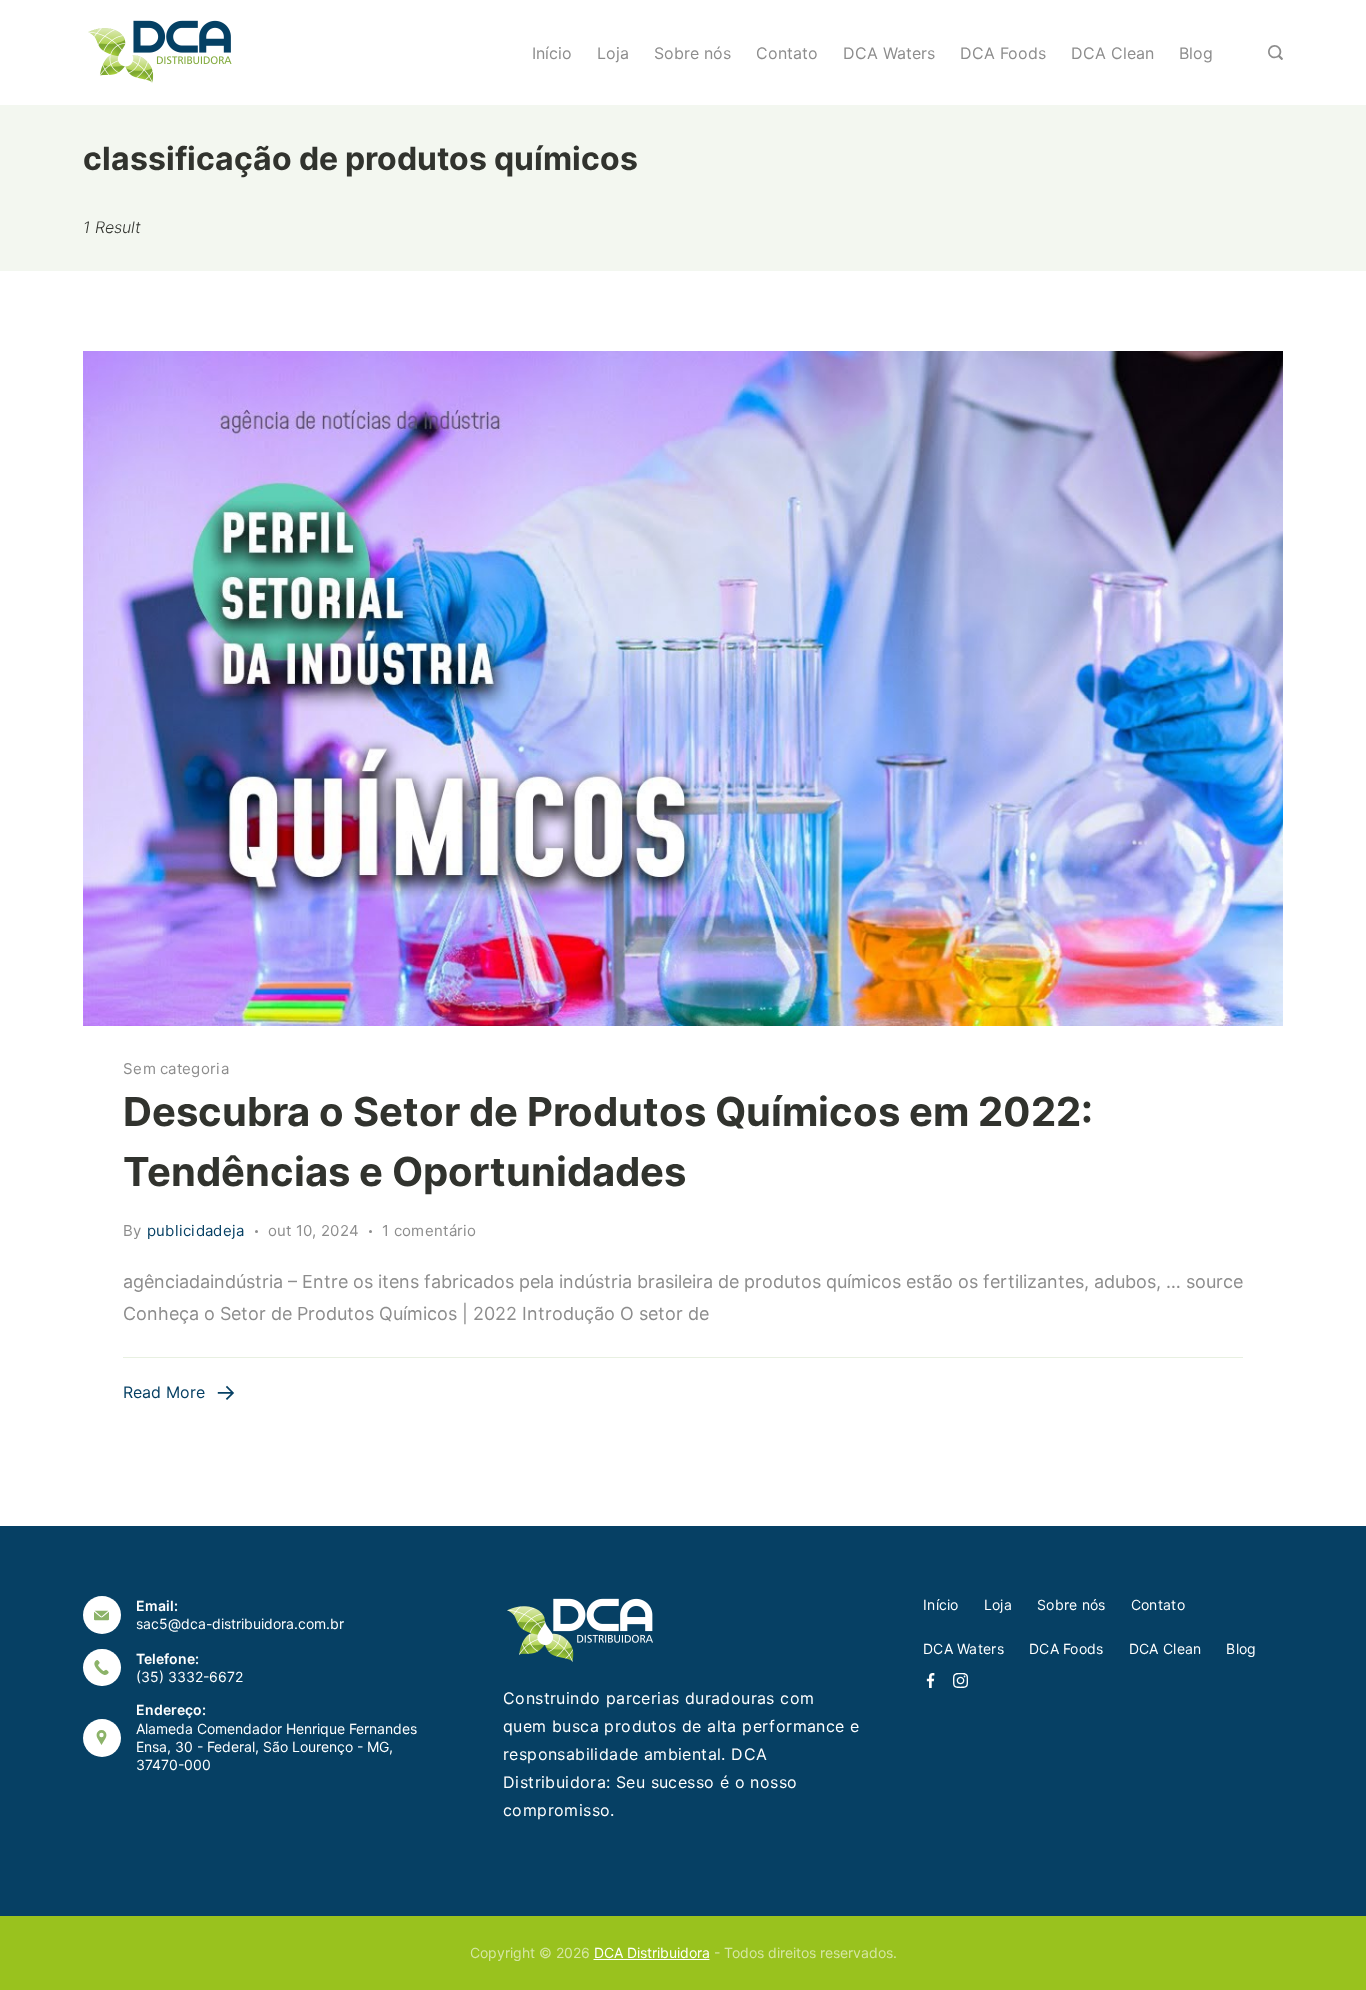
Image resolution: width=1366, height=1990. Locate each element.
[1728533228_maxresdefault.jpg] (683, 688)
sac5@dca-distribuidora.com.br (240, 1623)
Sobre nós (692, 53)
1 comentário (429, 1232)
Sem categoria (176, 1068)
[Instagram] (960, 1680)
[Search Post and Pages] (1275, 52)
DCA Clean (1112, 53)
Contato (787, 53)
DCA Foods (1003, 53)
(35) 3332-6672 (189, 1676)
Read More (164, 1392)
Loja (613, 53)
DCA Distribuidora (652, 1952)
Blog (1196, 53)
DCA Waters (889, 53)
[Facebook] (930, 1680)
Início (552, 53)
